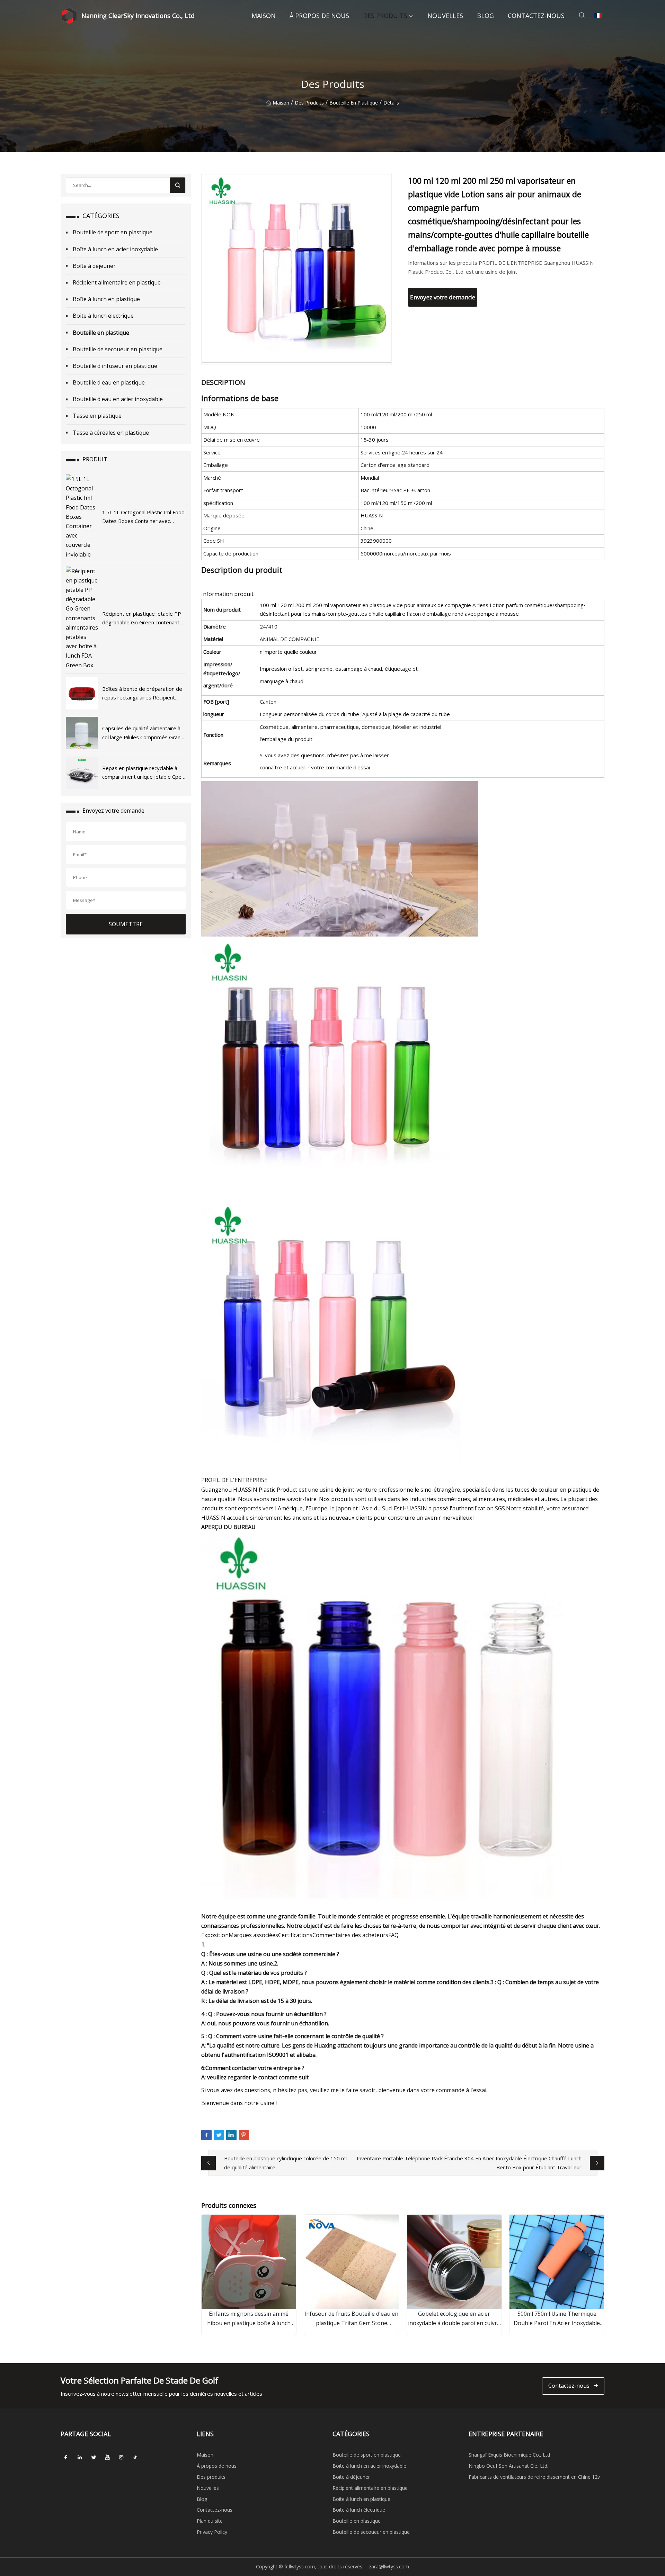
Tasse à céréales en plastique (111, 433)
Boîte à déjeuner (94, 266)
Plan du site (210, 2521)
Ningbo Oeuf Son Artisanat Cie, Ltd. (508, 2466)
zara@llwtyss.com (389, 2566)
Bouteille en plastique (354, 103)
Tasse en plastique (97, 416)
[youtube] (107, 2457)
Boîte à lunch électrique (103, 316)
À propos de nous (319, 16)
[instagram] (121, 2457)
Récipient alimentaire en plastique (117, 282)
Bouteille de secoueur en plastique (118, 349)
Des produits (385, 16)
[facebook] (66, 2457)
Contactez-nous (536, 16)
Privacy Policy (212, 2532)
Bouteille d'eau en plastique (109, 382)
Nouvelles (445, 16)
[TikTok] (135, 2457)
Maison (264, 16)
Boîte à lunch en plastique (106, 299)
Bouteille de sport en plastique (113, 232)
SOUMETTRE (126, 924)
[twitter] (94, 2457)
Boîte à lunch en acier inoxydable (115, 249)
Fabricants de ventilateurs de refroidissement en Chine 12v (534, 2477)
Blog (485, 16)
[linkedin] (80, 2457)
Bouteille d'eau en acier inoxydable (118, 399)
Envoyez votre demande (443, 297)
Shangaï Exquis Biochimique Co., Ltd (509, 2455)
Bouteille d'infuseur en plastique (115, 366)
